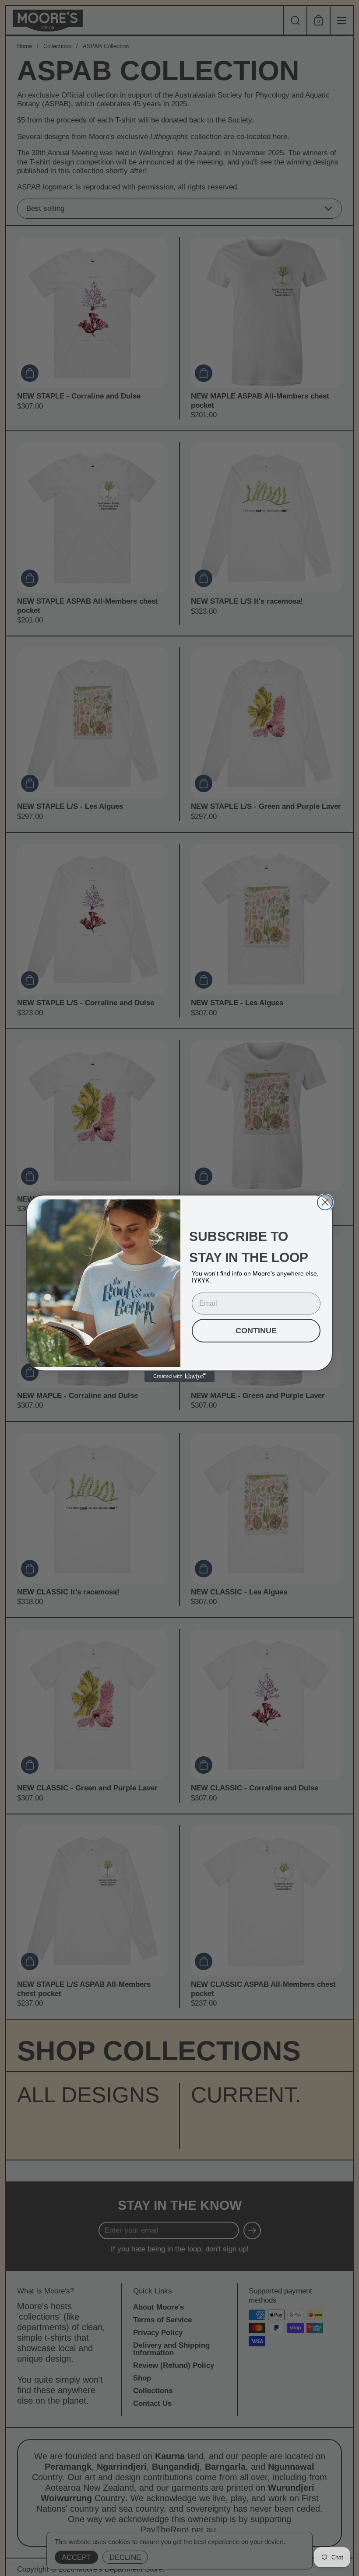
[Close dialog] (325, 1202)
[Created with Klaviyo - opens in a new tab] (179, 1377)
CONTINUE (256, 1331)
